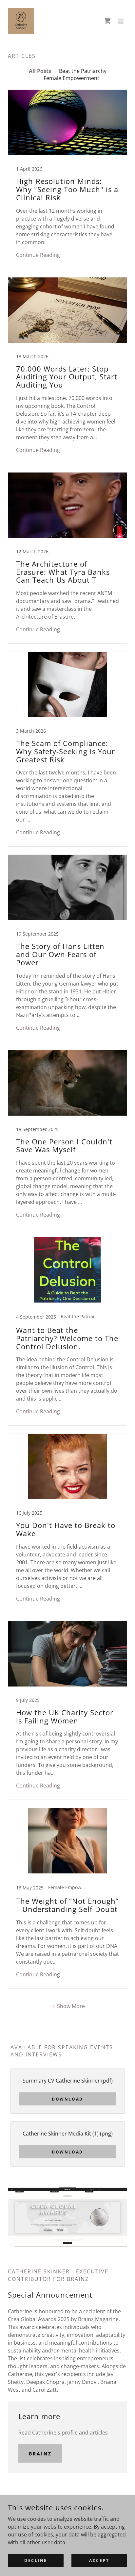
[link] (21, 21)
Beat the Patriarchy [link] (83, 71)
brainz (40, 2454)
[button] (121, 21)
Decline (36, 2560)
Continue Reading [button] (38, 255)
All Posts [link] (40, 71)
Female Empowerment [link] (71, 78)
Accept (99, 2560)
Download (67, 2099)
